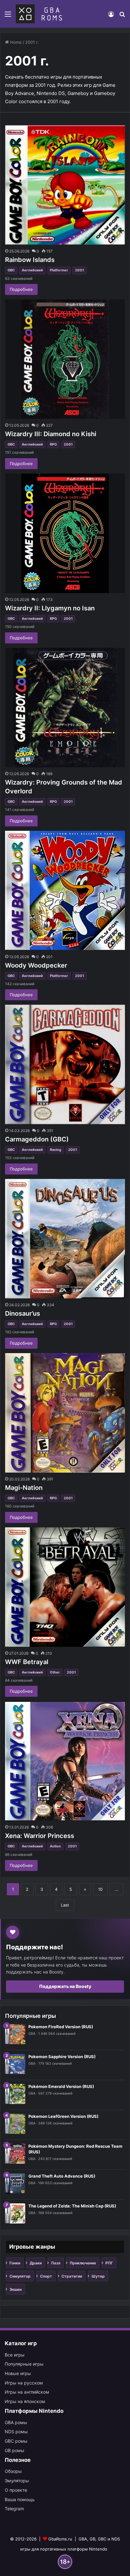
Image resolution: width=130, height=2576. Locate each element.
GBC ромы (16, 2441)
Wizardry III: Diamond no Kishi (51, 434)
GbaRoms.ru (60, 2539)
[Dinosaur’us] (65, 1239)
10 (100, 1889)
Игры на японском (25, 2401)
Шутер (98, 2276)
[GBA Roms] (40, 14)
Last (65, 1905)
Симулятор (20, 2276)
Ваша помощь (20, 2499)
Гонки (15, 2263)
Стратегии (72, 2276)
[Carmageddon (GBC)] (65, 1064)
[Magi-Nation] (65, 1413)
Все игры (15, 2355)
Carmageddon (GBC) (37, 1139)
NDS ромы (16, 2432)
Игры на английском (27, 2392)
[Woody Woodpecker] (65, 891)
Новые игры (18, 2373)
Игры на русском (24, 2383)
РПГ (109, 2263)
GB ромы (15, 2450)
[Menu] (8, 16)
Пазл (56, 2263)
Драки (36, 2263)
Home (15, 42)
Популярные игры (24, 2364)
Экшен (16, 2289)
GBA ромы (16, 2422)
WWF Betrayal (27, 1662)
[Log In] (111, 16)
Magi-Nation (24, 1488)
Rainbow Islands (30, 260)
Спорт (46, 2276)
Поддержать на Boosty (65, 1986)
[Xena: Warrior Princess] (65, 1761)
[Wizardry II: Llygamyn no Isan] (65, 533)
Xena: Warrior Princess (40, 1836)
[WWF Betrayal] (65, 1587)
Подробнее (21, 289)
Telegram (14, 2509)
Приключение (83, 2263)
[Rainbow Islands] (65, 185)
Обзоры (13, 2471)
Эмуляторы (17, 2481)
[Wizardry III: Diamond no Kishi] (65, 359)
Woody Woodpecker (36, 965)
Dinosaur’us (23, 1313)
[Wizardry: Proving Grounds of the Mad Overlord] (65, 708)
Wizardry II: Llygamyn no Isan (50, 608)
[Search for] (122, 16)
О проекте (16, 2490)
